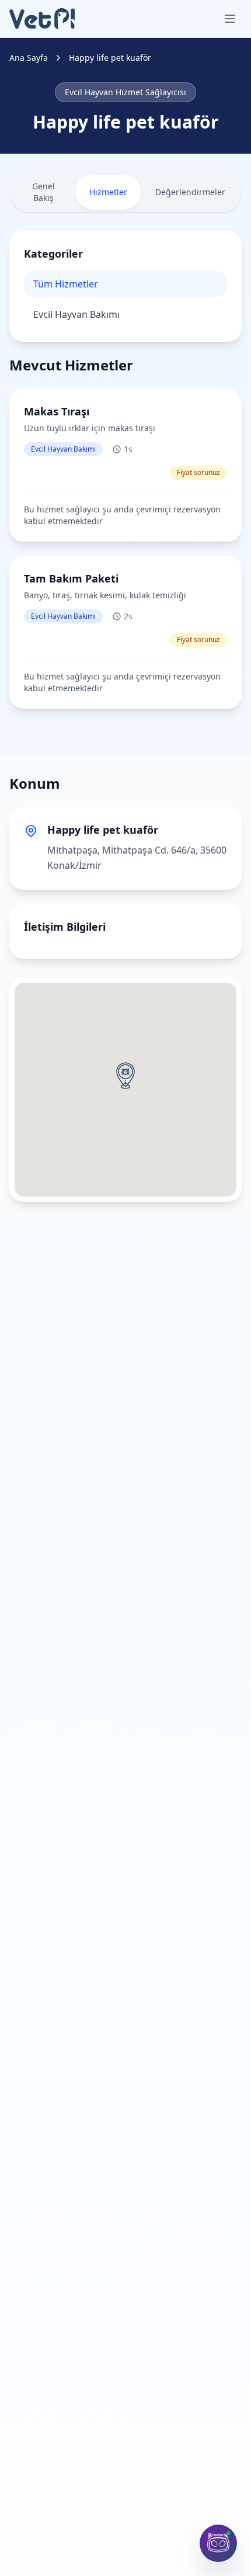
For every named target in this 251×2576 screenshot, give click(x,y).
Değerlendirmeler (190, 192)
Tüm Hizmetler (66, 284)
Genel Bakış (43, 192)
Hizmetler (108, 192)
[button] (125, 1076)
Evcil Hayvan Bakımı (76, 314)
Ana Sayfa (29, 58)
